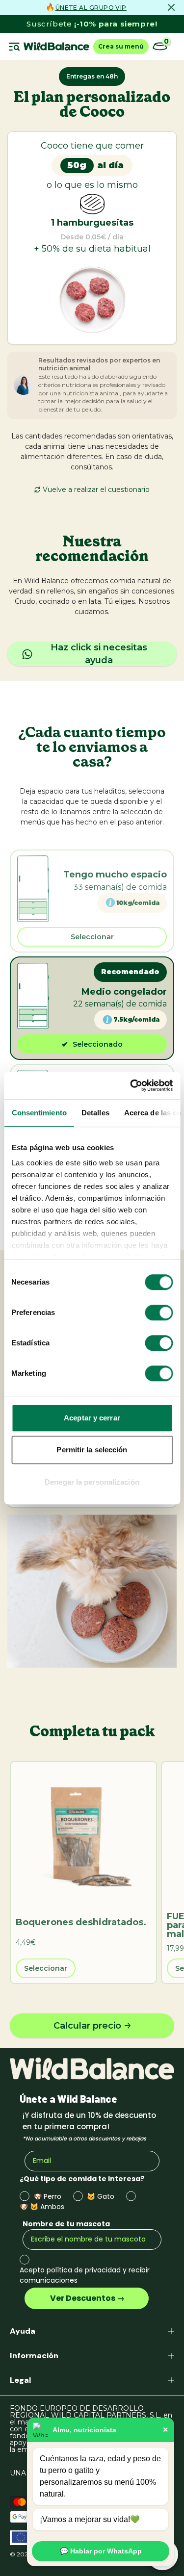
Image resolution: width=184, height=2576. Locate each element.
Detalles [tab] (95, 1113)
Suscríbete (92, 24)
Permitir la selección (92, 1450)
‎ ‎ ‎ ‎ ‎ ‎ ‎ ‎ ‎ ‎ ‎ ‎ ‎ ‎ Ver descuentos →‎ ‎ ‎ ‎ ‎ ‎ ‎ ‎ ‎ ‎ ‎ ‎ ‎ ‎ (87, 2298)
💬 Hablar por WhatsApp (101, 2551)
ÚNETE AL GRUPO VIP (91, 8)
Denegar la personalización (92, 1482)
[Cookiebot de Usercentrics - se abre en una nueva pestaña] (131, 1085)
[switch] (159, 1313)
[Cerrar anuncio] (171, 7)
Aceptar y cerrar (92, 1418)
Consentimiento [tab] (39, 1113)
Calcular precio (87, 2026)
